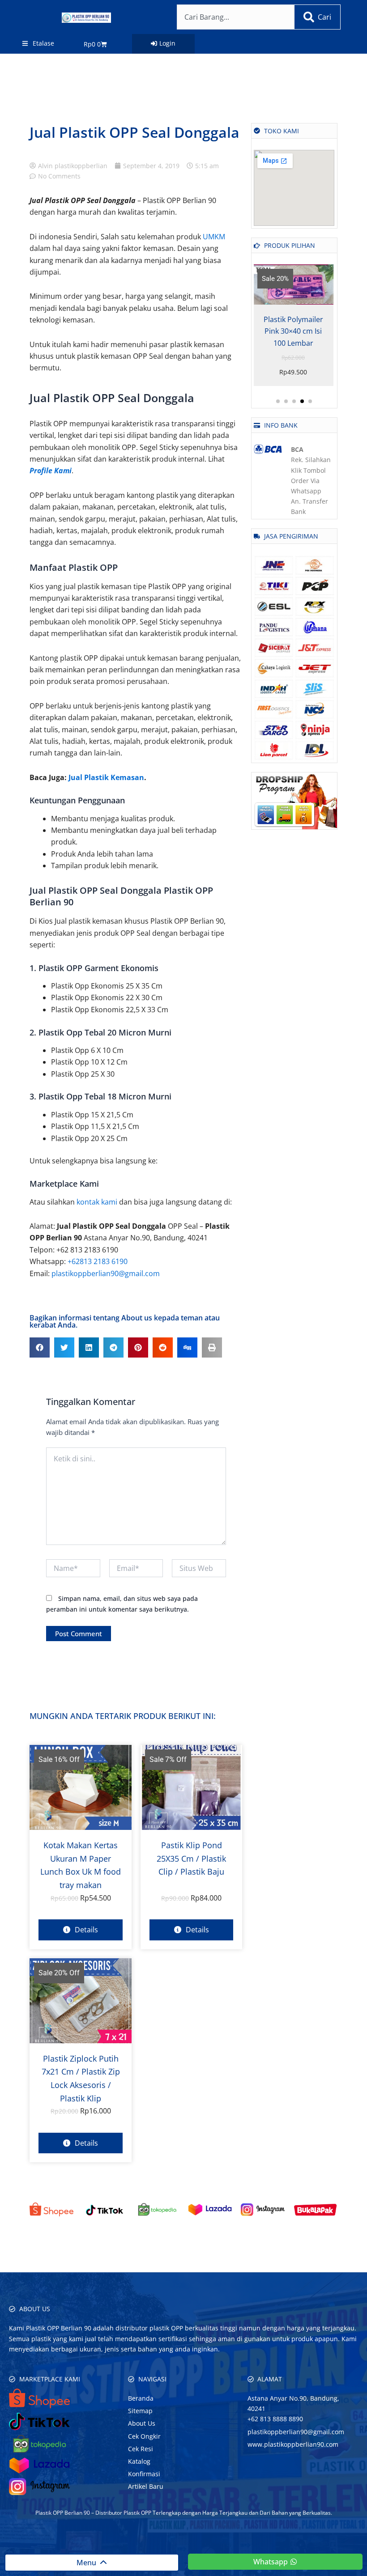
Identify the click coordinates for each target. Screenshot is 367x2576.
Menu (88, 2563)
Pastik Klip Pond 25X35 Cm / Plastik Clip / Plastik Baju (191, 1858)
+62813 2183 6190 (98, 1261)
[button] (40, 1347)
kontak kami (97, 1202)
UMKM (214, 237)
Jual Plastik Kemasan (106, 777)
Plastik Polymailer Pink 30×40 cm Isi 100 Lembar (293, 331)
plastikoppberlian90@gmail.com (106, 1273)
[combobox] (235, 17)
